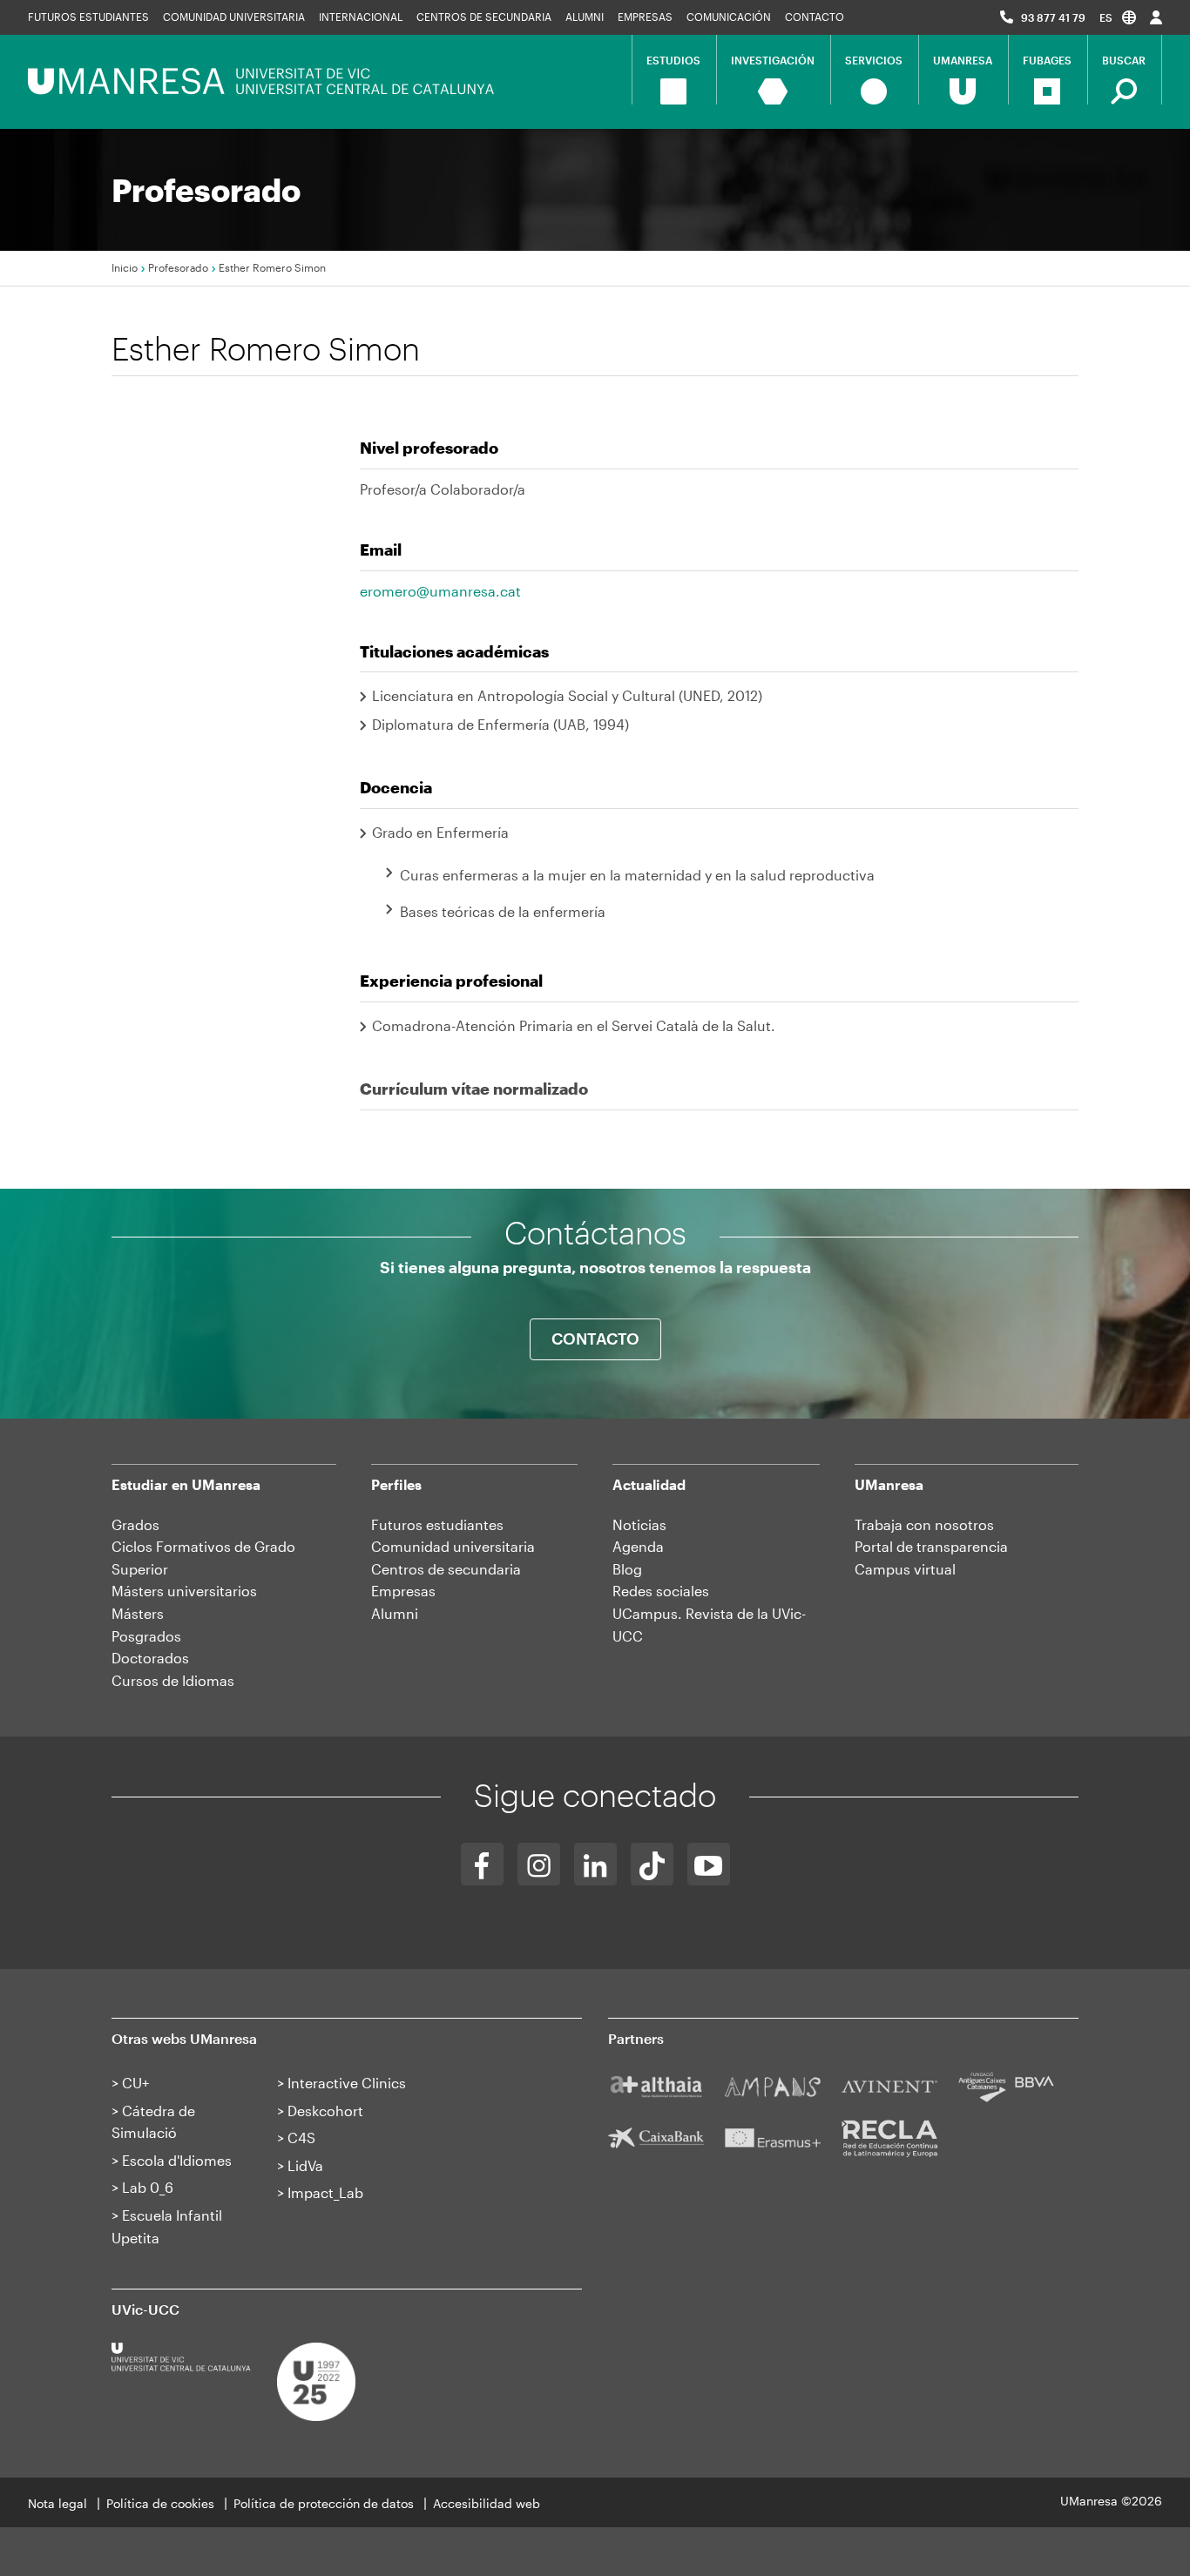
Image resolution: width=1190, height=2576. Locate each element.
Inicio (125, 267)
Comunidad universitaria (234, 17)
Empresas (645, 17)
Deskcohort (325, 2111)
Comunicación (729, 17)
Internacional (361, 17)
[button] (1118, 17)
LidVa (305, 2165)
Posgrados (146, 1636)
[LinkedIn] (595, 1864)
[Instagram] (539, 1864)
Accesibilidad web (487, 2503)
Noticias (639, 1524)
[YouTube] (709, 1864)
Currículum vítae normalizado (474, 1089)
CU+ (135, 2083)
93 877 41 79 (1053, 17)
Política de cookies (160, 2503)
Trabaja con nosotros (924, 1524)
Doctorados (150, 1658)
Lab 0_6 (148, 2187)
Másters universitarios (184, 1591)
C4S (301, 2138)
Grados (135, 1524)
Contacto (815, 17)
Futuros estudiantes (88, 17)
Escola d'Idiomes (177, 2160)
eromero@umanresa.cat (440, 591)
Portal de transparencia (931, 1546)
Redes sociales (661, 1591)
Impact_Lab (325, 2192)
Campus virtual (905, 1569)
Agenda (638, 1546)
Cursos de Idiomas (173, 1680)
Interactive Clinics (347, 2083)
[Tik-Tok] (652, 1864)
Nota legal (57, 2503)
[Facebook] (482, 1864)
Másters (138, 1613)
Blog (627, 1569)
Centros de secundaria (484, 17)
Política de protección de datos (324, 2503)
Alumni (585, 17)
